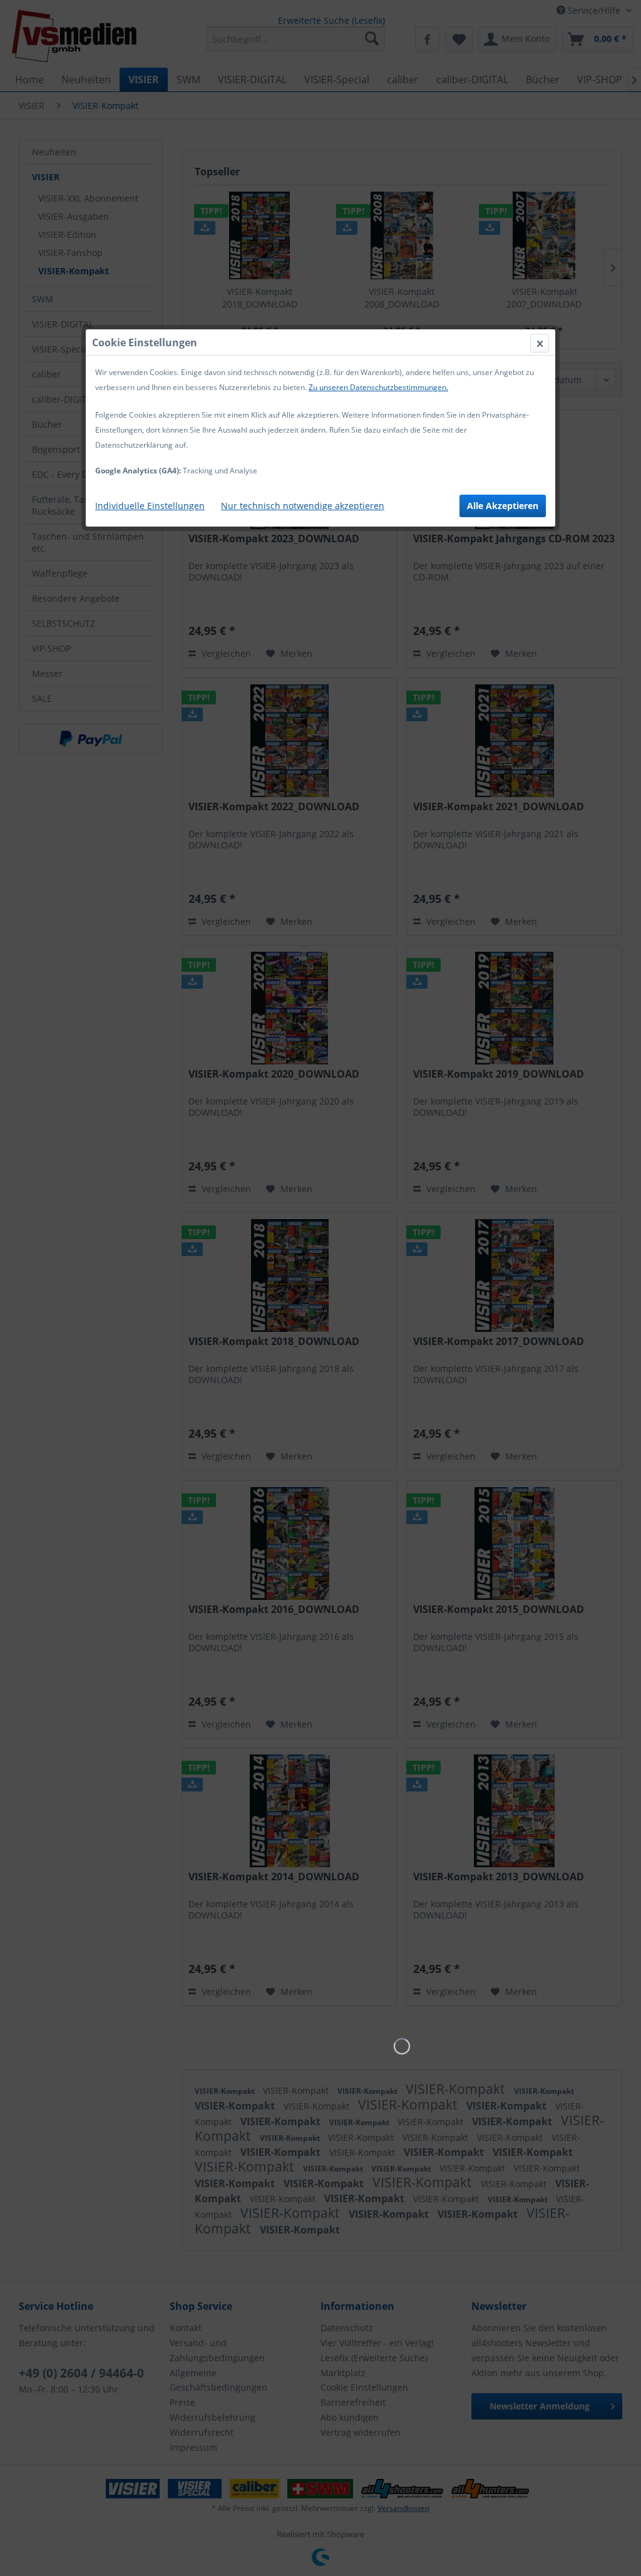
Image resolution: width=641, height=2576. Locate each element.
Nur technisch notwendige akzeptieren (303, 506)
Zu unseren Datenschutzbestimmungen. (378, 387)
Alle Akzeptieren (503, 506)
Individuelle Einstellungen (150, 506)
